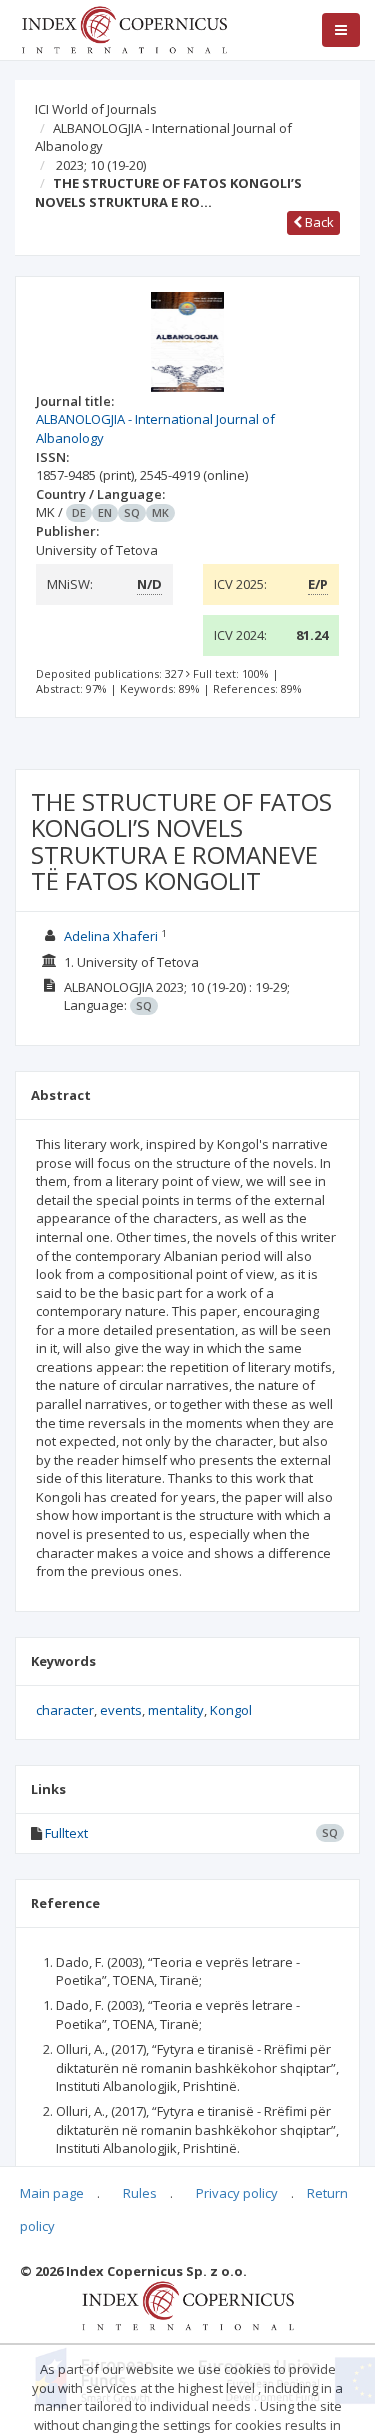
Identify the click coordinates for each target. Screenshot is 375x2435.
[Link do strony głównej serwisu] (124, 28)
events (121, 1710)
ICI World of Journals (96, 109)
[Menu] (341, 30)
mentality (176, 1710)
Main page (52, 2193)
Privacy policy (237, 2193)
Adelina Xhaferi (111, 936)
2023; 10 (101, 165)
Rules (140, 2193)
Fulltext (66, 1833)
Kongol (231, 1710)
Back (318, 222)
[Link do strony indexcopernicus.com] (187, 2305)
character (65, 1710)
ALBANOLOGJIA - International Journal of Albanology (163, 137)
